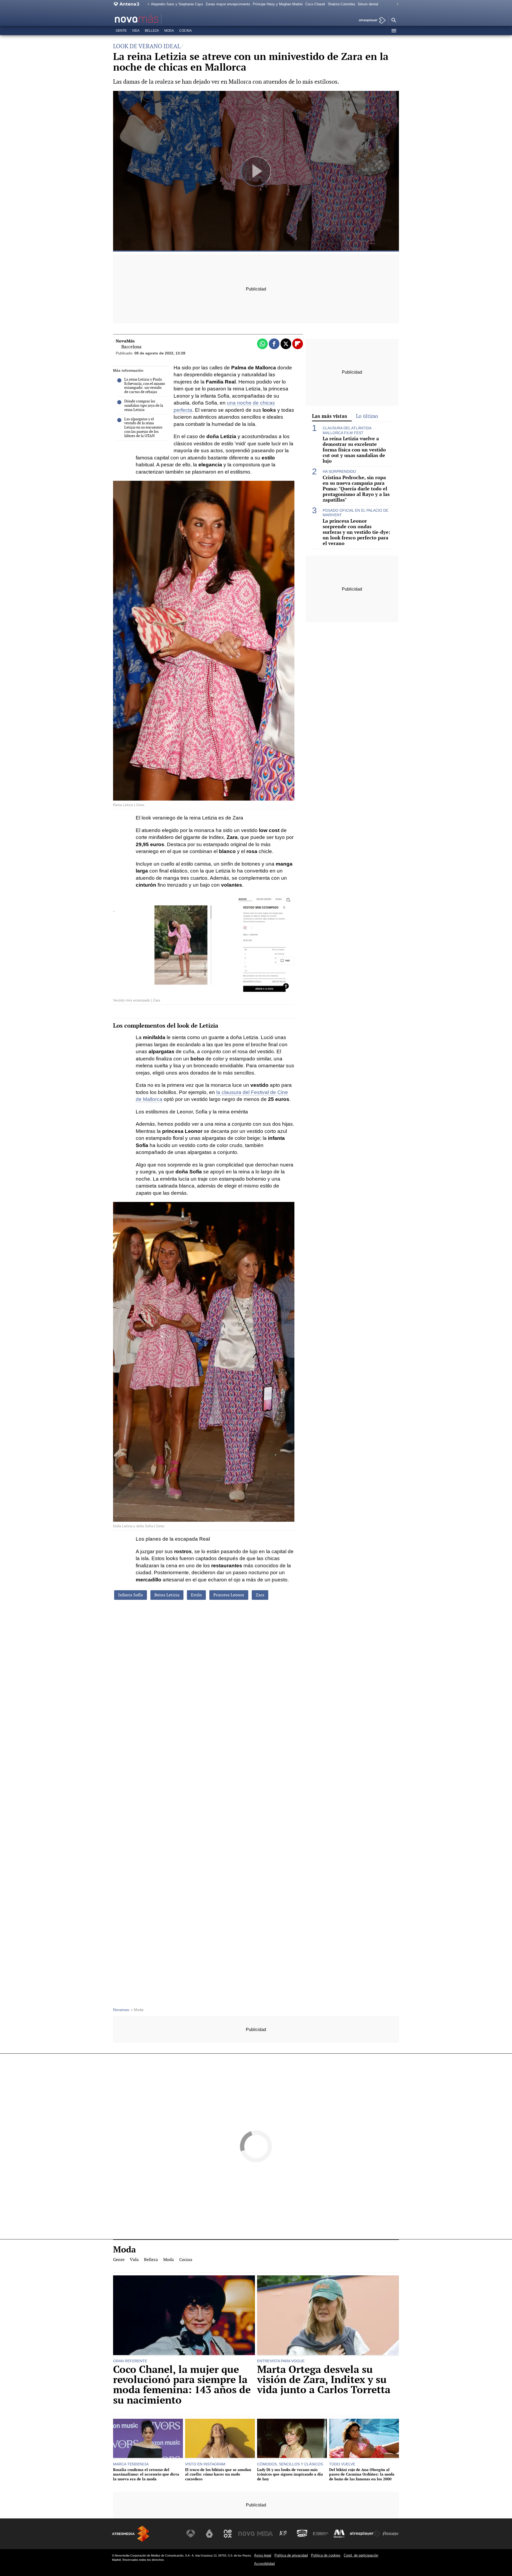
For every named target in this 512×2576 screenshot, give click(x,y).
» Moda (137, 2010)
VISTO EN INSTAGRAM (205, 2464)
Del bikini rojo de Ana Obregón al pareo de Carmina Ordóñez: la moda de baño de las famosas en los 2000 (362, 2474)
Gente (121, 31)
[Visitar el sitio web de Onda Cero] (302, 2534)
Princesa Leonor (229, 1595)
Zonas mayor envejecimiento (228, 4)
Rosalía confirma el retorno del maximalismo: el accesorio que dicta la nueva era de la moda (146, 2474)
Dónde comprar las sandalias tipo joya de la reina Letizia (144, 406)
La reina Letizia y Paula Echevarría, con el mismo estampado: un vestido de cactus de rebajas (145, 386)
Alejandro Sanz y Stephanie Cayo (177, 4)
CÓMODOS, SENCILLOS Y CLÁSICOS (290, 2464)
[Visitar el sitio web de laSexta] (209, 2534)
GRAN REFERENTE (130, 2361)
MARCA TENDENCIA (131, 2464)
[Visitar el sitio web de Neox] (228, 2534)
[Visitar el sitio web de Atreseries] (283, 2534)
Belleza (152, 31)
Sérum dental (368, 4)
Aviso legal (263, 2555)
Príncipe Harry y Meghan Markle (278, 4)
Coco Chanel (315, 4)
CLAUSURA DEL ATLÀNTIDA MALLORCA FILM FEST (347, 430)
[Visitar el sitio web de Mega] (265, 2534)
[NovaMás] (154, 19)
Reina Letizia (167, 1595)
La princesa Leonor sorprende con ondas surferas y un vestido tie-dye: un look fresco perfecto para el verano (356, 532)
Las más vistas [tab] (330, 416)
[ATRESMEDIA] (131, 2534)
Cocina (185, 31)
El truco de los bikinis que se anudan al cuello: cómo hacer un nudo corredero (218, 2474)
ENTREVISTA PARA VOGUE (281, 2361)
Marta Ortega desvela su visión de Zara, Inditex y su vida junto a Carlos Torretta (324, 2380)
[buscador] (394, 21)
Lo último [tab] (367, 416)
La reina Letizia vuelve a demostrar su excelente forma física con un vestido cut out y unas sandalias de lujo (354, 450)
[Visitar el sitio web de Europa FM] (321, 2534)
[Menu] (394, 31)
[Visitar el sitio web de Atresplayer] (365, 2534)
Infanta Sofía (131, 1595)
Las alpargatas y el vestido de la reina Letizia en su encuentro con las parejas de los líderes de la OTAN (143, 428)
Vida (136, 31)
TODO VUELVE (342, 2464)
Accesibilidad (264, 2564)
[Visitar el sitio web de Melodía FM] (339, 2534)
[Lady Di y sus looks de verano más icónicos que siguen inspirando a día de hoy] (292, 2439)
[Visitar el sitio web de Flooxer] (391, 2534)
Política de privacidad (291, 2555)
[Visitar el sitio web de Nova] (246, 2534)
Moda (169, 31)
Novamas (121, 2010)
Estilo (196, 1595)
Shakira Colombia (341, 4)
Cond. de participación (361, 2555)
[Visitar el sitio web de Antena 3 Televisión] (191, 2534)
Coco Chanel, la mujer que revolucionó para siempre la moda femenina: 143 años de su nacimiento (182, 2385)
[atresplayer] (370, 21)
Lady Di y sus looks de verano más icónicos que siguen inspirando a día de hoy (290, 2474)
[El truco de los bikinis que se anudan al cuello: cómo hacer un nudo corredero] (220, 2439)
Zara (260, 1595)
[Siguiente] (396, 4)
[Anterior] (147, 4)
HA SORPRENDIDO (339, 471)
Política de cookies (326, 2555)
